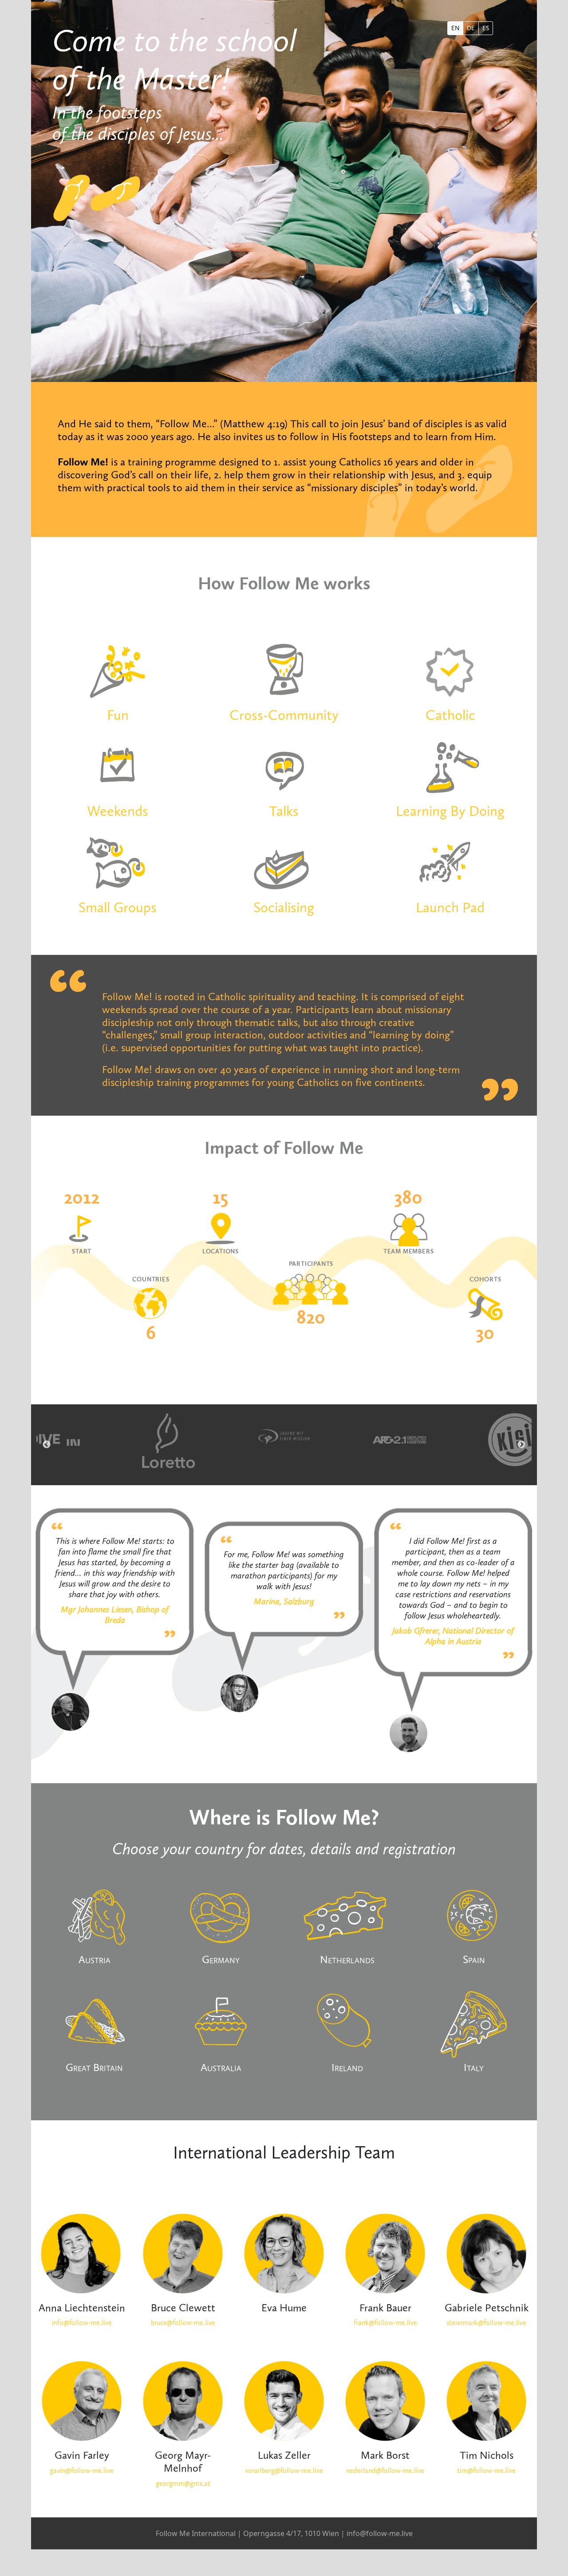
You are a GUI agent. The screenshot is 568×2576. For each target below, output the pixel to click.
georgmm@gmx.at (183, 2483)
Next (521, 1445)
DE (471, 28)
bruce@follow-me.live (183, 2323)
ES (486, 28)
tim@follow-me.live (486, 2471)
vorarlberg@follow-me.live (284, 2471)
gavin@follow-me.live (82, 2471)
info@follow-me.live (82, 2323)
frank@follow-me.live (385, 2323)
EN (455, 28)
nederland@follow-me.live (385, 2471)
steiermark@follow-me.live (486, 2323)
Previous (47, 1445)
